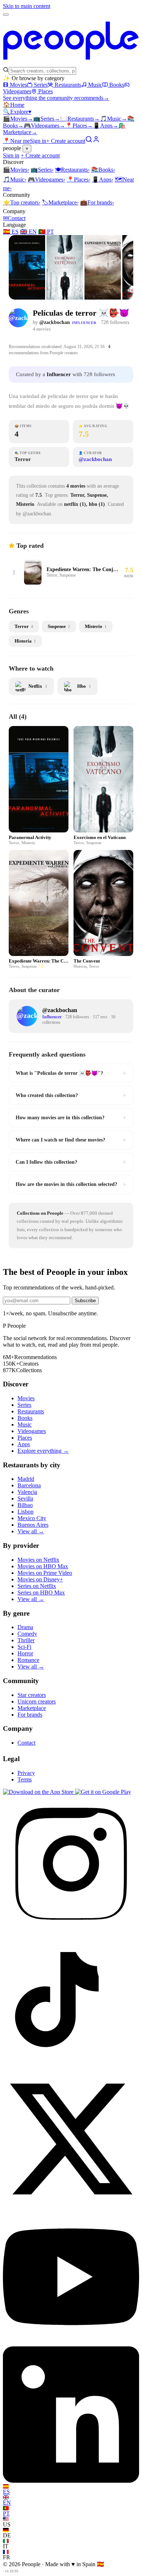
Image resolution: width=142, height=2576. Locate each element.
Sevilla (25, 1498)
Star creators (32, 1695)
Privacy (26, 1773)
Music (95, 85)
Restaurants (68, 85)
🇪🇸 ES (11, 232)
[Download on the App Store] (39, 1792)
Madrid (26, 1479)
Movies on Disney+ (40, 1579)
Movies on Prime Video (45, 1573)
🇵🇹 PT (46, 232)
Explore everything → (43, 1451)
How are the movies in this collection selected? (71, 1184)
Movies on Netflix (38, 1560)
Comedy (27, 1634)
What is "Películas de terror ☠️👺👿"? (71, 1073)
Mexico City (32, 1518)
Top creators (22, 202)
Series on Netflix (37, 1586)
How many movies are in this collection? (71, 1117)
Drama (25, 1627)
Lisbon (25, 1512)
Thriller (26, 1640)
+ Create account (66, 141)
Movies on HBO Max (43, 1566)
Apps (106, 126)
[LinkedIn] (71, 2481)
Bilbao (25, 1505)
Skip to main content (27, 6)
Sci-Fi (24, 1647)
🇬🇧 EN (28, 232)
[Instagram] (71, 1930)
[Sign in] (96, 141)
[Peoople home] (71, 63)
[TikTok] (71, 2067)
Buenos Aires (33, 1525)
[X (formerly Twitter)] (71, 2205)
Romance (28, 1660)
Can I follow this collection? (71, 1162)
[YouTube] (71, 2343)
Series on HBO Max (41, 1593)
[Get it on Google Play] (103, 1792)
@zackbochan (55, 322)
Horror (25, 1653)
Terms (25, 1779)
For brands (97, 202)
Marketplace (60, 202)
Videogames (44, 126)
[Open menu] (6, 15)
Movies (18, 85)
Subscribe (85, 1301)
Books (117, 85)
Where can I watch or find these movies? (71, 1140)
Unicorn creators (37, 1701)
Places (46, 91)
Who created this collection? (71, 1095)
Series (41, 85)
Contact (14, 218)
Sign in (38, 141)
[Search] (89, 141)
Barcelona (29, 1485)
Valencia (27, 1492)
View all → (31, 1531)
